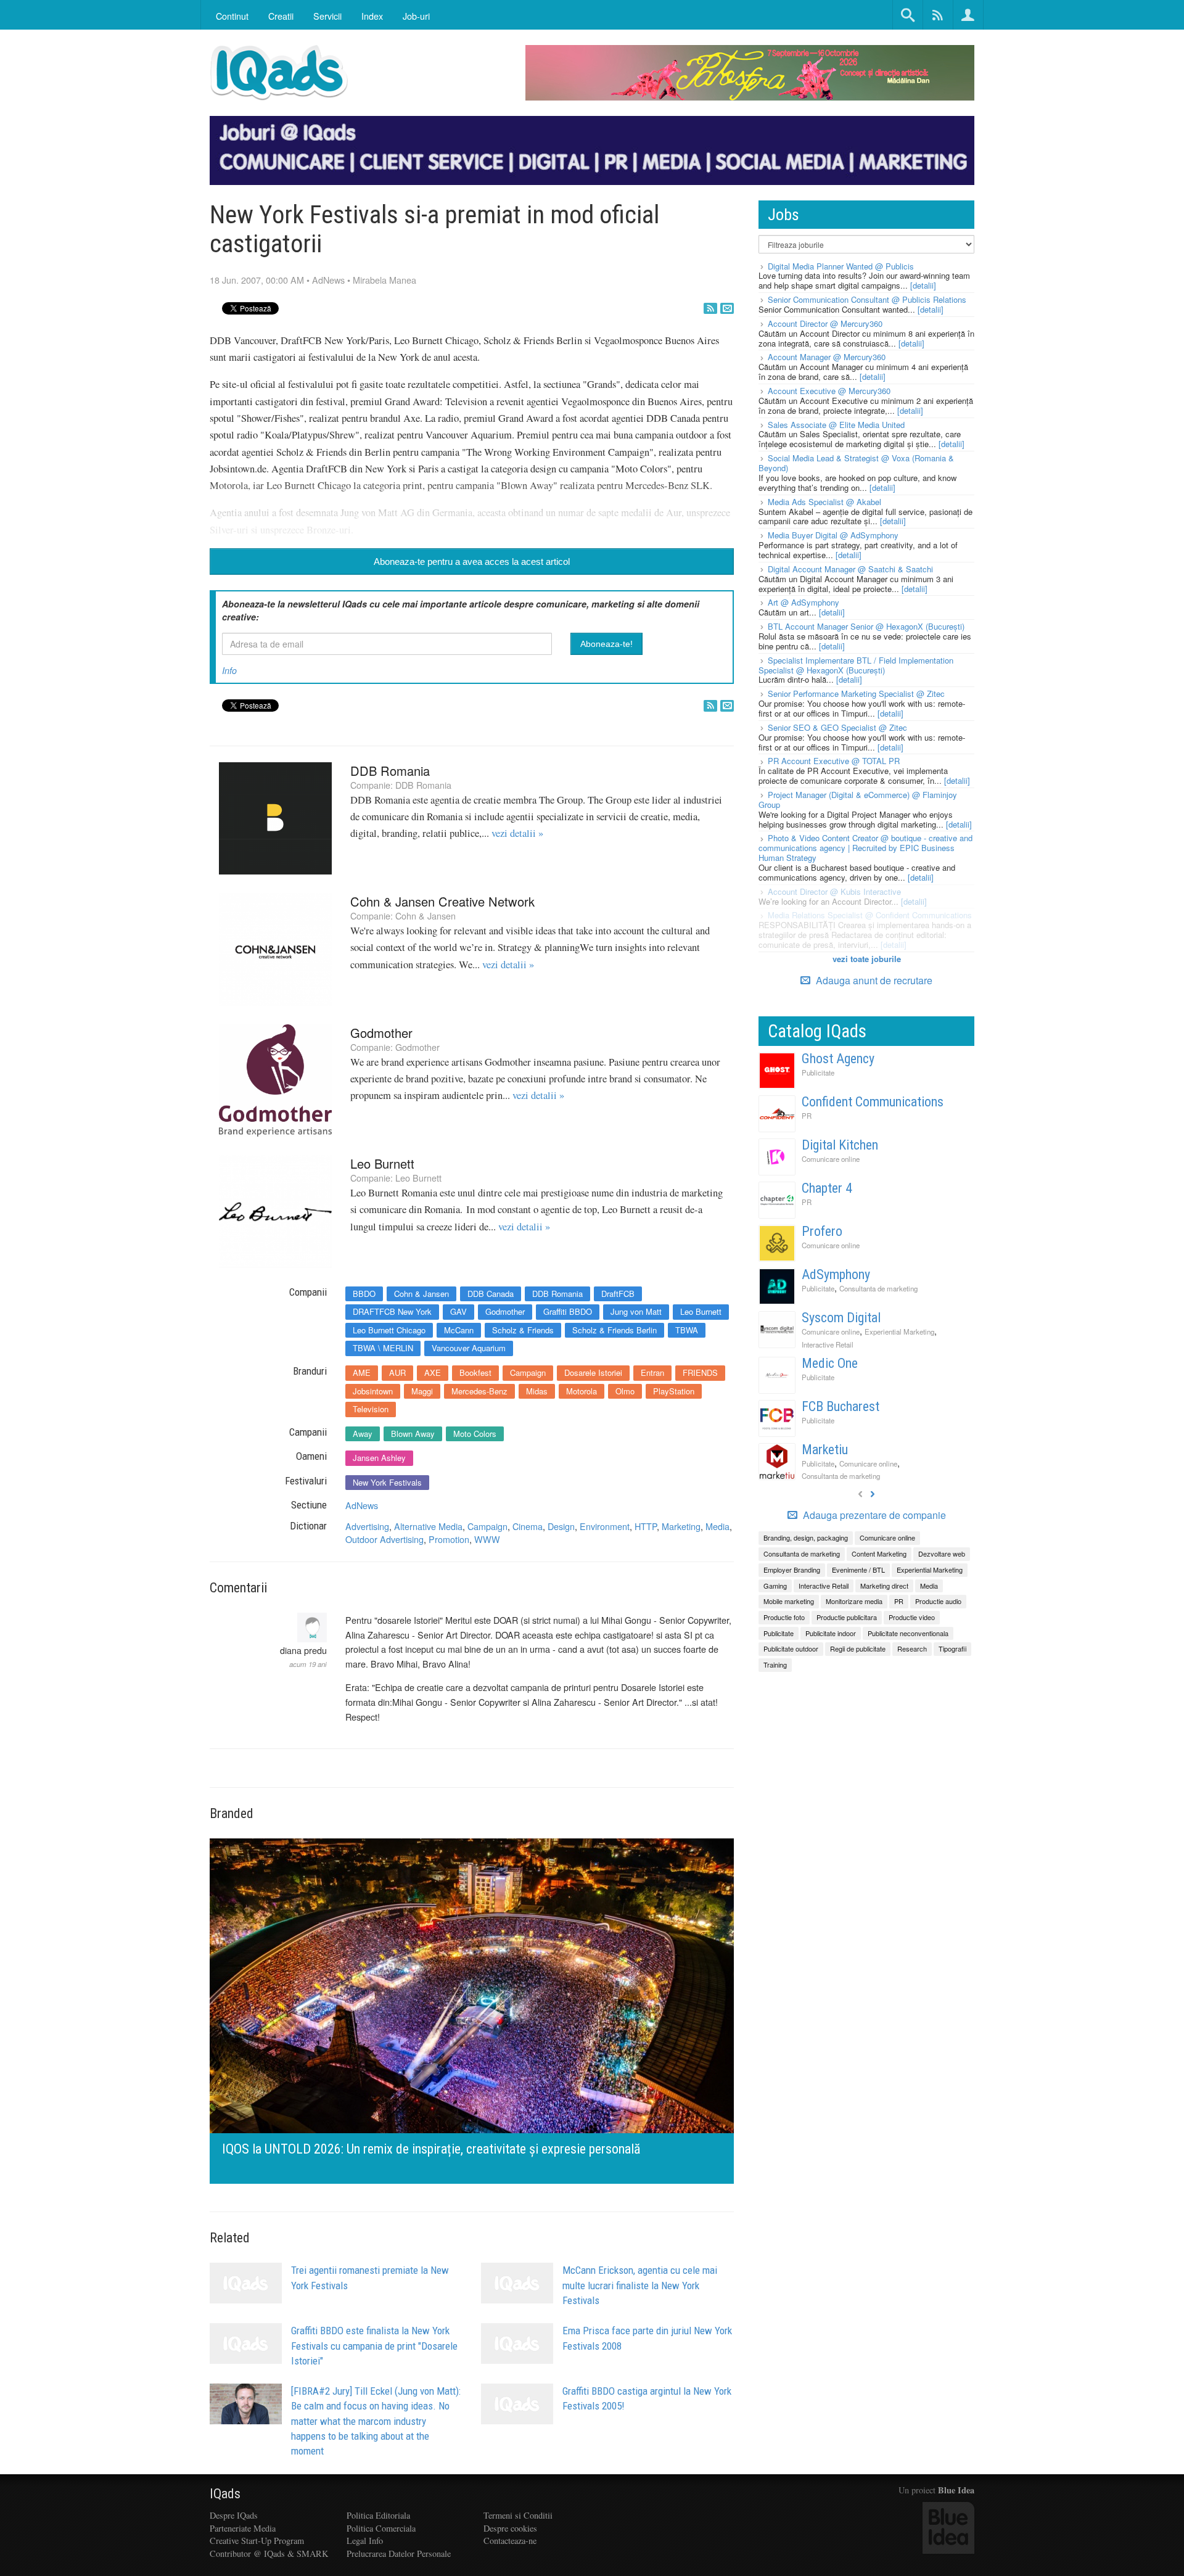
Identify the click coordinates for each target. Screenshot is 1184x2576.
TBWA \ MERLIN (383, 1348)
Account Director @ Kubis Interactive (834, 891)
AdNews (328, 280)
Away (363, 1434)
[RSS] (710, 308)
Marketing (681, 1526)
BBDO (364, 1294)
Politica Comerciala (381, 2528)
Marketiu (825, 1450)
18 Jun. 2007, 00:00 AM (257, 280)
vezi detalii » (517, 833)
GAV (458, 1311)
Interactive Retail (828, 1344)
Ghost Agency (838, 1059)
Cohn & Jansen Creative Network (442, 901)
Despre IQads (234, 2515)
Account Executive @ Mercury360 (829, 391)
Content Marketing (879, 1553)
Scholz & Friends (523, 1330)
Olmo (625, 1391)
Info (229, 670)
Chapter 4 (827, 1188)
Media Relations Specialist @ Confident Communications (870, 915)
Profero (822, 1231)
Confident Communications (873, 1102)
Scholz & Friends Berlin (615, 1330)
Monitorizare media (854, 1601)
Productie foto (784, 1617)
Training (775, 1665)
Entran (652, 1372)
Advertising (367, 1526)
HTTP (646, 1526)
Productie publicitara (847, 1617)
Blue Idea (956, 2490)
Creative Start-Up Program (257, 2541)
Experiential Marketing (899, 1331)
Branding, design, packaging (806, 1537)
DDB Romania (390, 771)
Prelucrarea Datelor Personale (399, 2553)
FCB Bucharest (841, 1406)
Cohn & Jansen (425, 916)
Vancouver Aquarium (469, 1348)
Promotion (449, 1539)
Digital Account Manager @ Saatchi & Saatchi (850, 569)
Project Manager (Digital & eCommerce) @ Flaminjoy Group (858, 800)
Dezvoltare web (942, 1553)
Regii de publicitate (858, 1648)
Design (561, 1526)
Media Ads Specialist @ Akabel (824, 502)
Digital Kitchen (840, 1145)
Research (912, 1648)
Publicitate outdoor (791, 1648)
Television (371, 1409)
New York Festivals (387, 1482)
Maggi (422, 1391)
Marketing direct (884, 1586)
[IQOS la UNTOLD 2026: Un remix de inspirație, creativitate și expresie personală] (472, 2010)
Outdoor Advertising (384, 1539)
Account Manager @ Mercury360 (827, 357)
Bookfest (475, 1372)
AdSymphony (836, 1274)
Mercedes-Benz (479, 1391)
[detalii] (923, 285)
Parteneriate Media (243, 2528)
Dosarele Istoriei (593, 1372)
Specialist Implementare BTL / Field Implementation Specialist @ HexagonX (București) (856, 665)
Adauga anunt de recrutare (873, 980)
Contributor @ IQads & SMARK (269, 2553)
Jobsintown (373, 1391)
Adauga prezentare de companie (873, 1515)
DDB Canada (491, 1294)
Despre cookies (510, 2528)
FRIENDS (700, 1372)
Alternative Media (428, 1526)
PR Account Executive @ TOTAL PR (834, 761)
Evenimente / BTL (858, 1570)
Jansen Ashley (379, 1458)
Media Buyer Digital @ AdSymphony (833, 535)
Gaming (775, 1586)
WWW (487, 1539)
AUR (397, 1372)
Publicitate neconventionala (908, 1633)
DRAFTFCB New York (392, 1311)
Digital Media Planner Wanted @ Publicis (841, 266)
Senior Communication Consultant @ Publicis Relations (867, 299)
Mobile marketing (789, 1601)
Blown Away (413, 1434)
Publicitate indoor (831, 1633)
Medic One (830, 1363)
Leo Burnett (382, 1163)
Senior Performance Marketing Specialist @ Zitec (856, 693)
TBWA (687, 1330)
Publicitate (818, 1072)
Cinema (528, 1526)
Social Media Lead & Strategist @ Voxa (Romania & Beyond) (856, 463)
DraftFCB (618, 1294)
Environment (605, 1526)
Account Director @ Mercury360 (825, 323)
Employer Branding (792, 1570)
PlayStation (674, 1391)
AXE (433, 1372)
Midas (537, 1391)
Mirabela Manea (384, 280)
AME (362, 1372)
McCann (459, 1330)
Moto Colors (475, 1434)
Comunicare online (831, 1159)
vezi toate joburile (867, 959)
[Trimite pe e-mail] (727, 308)
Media (717, 1526)
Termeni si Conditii (518, 2515)
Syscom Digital (841, 1318)
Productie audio (938, 1601)
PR (807, 1116)
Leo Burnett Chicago (389, 1330)
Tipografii (952, 1648)
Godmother (381, 1033)
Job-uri (416, 16)
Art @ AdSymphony (804, 602)
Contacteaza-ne (510, 2541)
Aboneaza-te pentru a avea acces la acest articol (472, 562)
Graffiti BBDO (568, 1311)
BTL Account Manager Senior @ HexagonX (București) (866, 626)
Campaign (528, 1372)
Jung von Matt (636, 1311)
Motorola (582, 1391)
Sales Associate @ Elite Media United (836, 425)
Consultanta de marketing (878, 1288)
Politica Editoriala (378, 2515)
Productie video (912, 1617)
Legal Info (365, 2541)
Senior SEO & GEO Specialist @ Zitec (837, 727)
